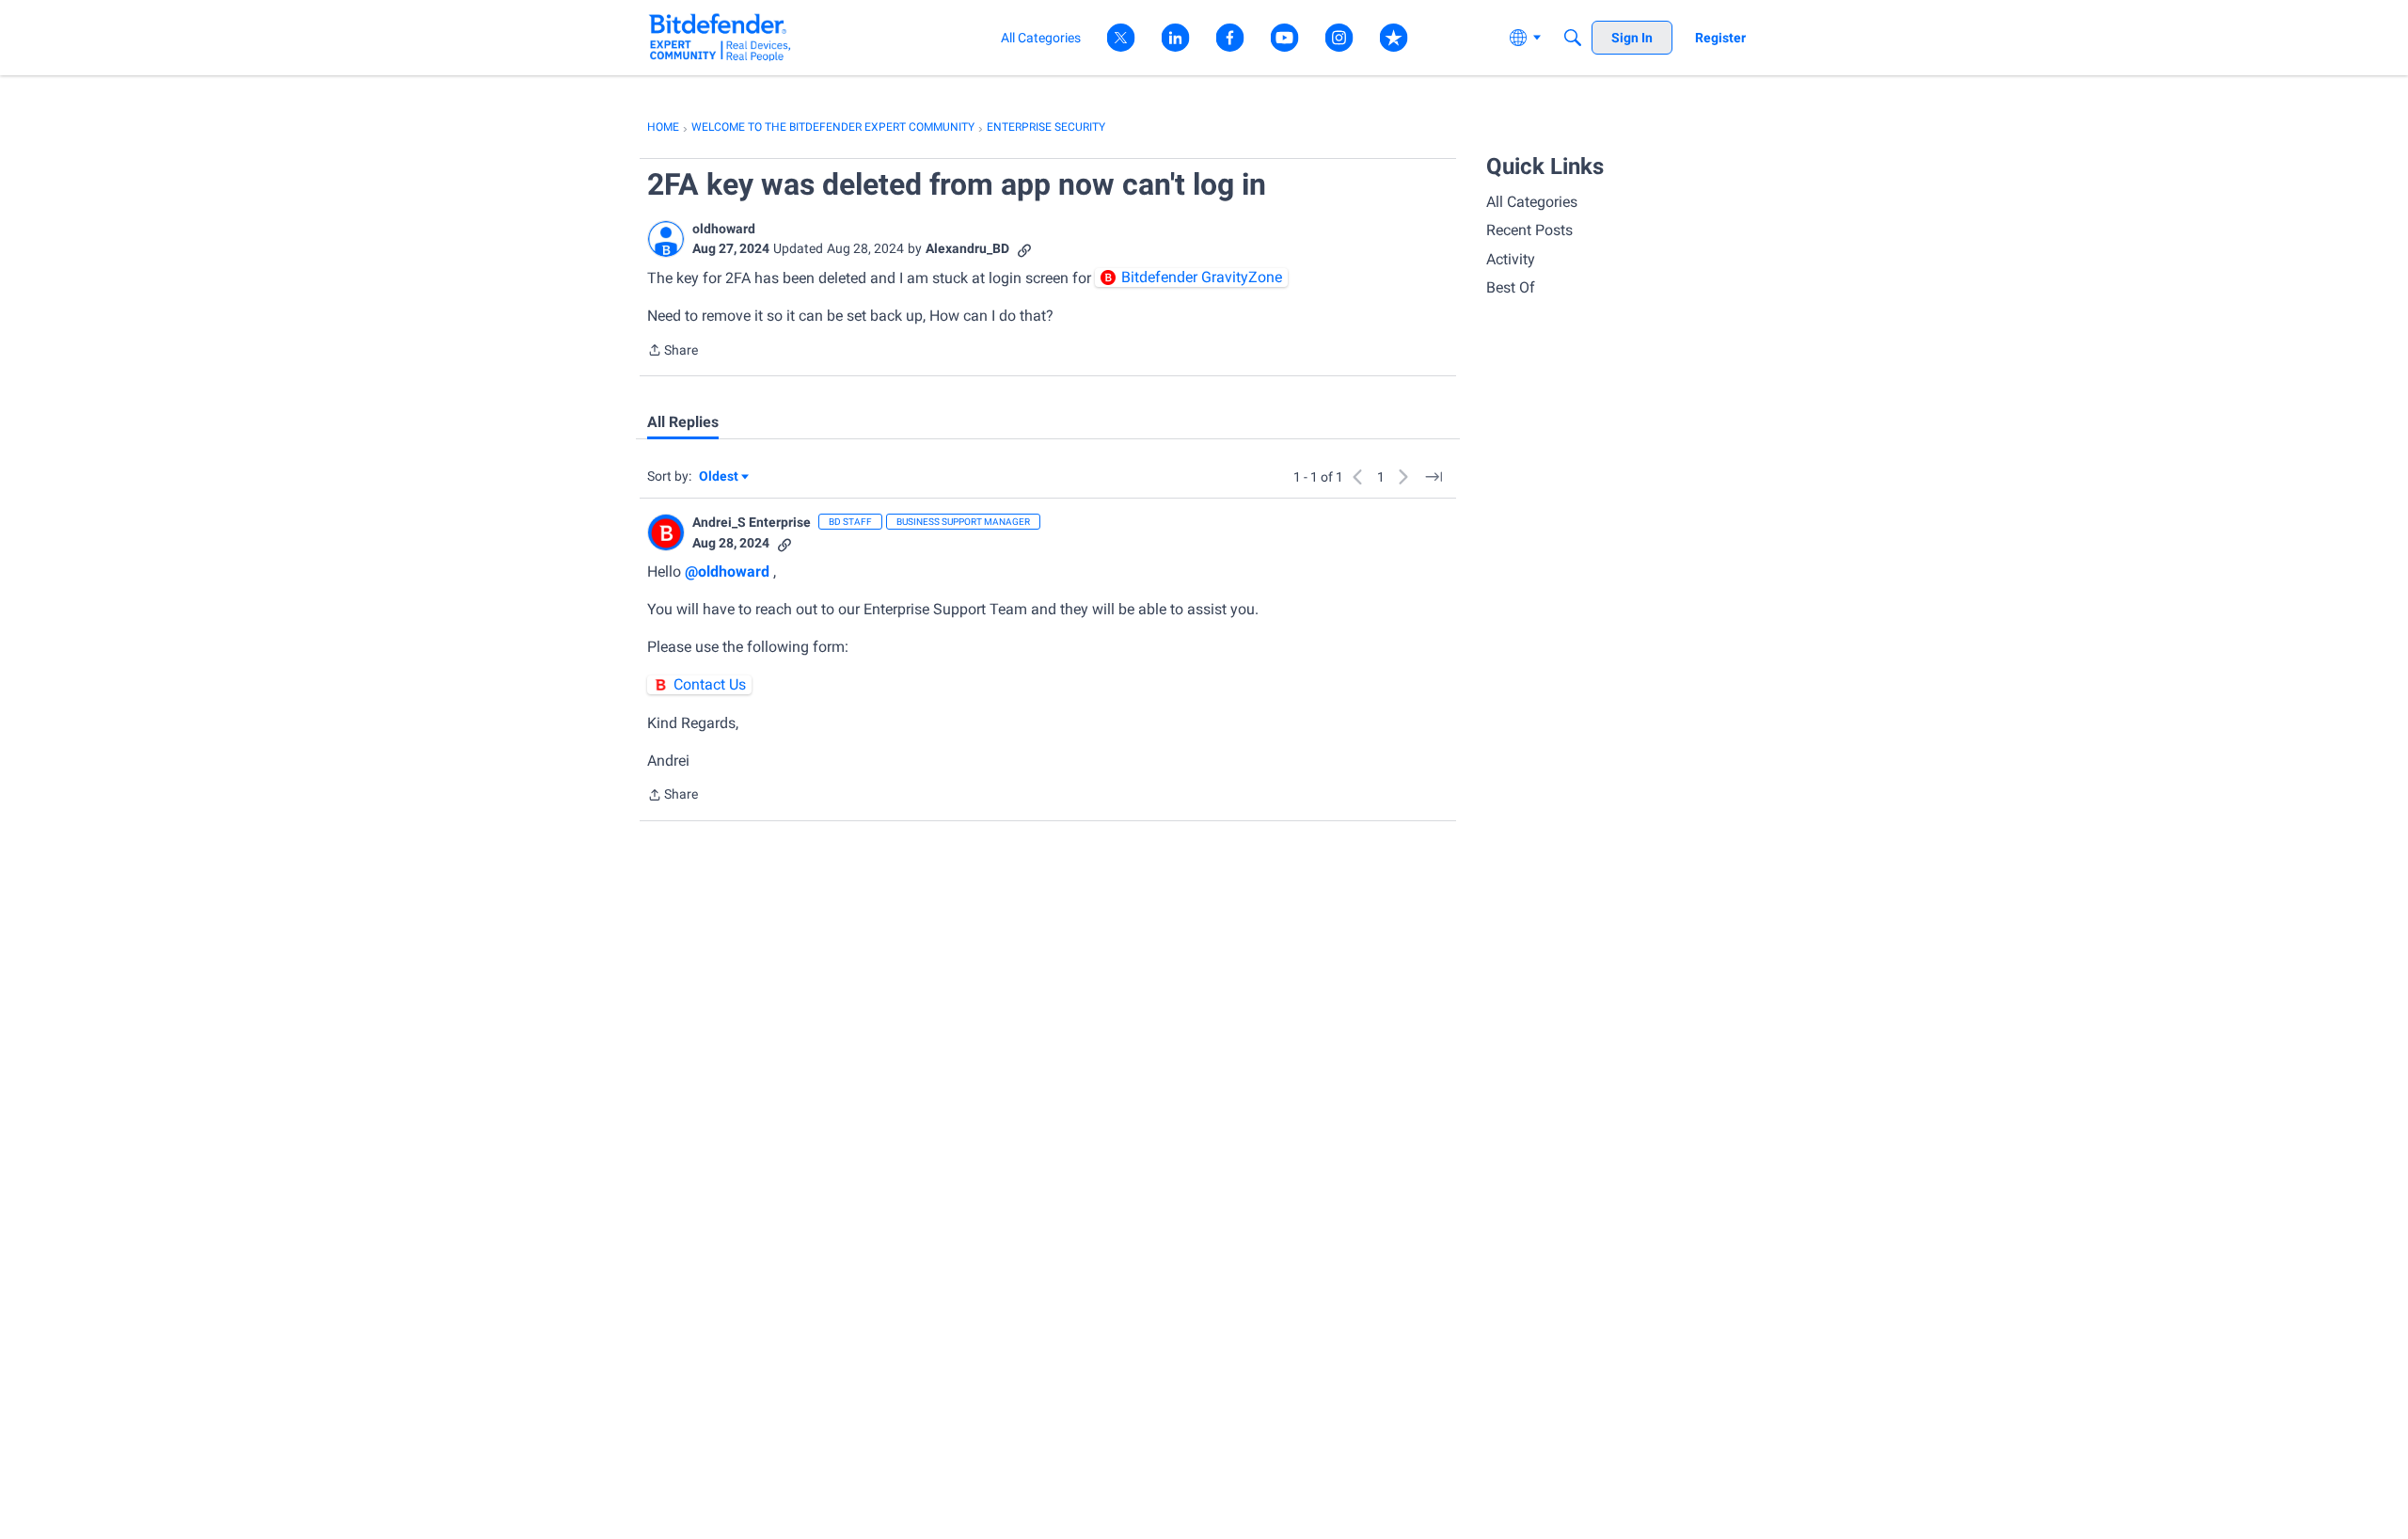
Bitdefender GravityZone (1202, 277)
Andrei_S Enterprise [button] (752, 522)
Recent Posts (1529, 230)
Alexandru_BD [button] (967, 248)
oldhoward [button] (724, 229)
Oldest (720, 477)
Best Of (1511, 287)
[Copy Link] (1024, 249)
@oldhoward (727, 571)
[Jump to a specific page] (1434, 477)
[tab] (683, 422)
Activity (1511, 259)
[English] (720, 37)
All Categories (1532, 202)
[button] (666, 239)
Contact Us (710, 684)
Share (673, 352)
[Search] (1573, 38)
